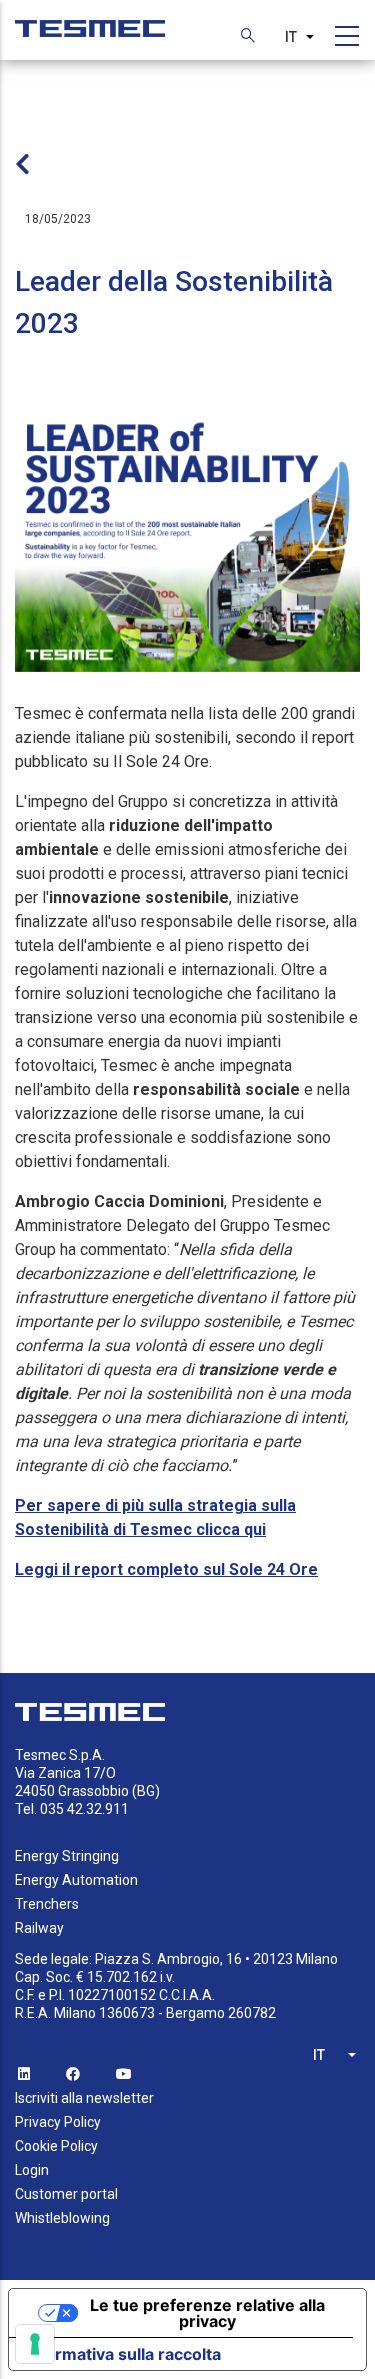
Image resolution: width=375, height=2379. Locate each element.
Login (32, 2170)
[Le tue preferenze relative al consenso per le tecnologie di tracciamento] (35, 2344)
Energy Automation (76, 1880)
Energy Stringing (67, 1856)
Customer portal (66, 2194)
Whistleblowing (62, 2218)
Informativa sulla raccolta (123, 2354)
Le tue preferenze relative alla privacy (207, 2313)
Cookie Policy (56, 2146)
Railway (39, 1928)
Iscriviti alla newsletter (84, 2098)
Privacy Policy (58, 2122)
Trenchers (47, 1904)
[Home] (90, 18)
